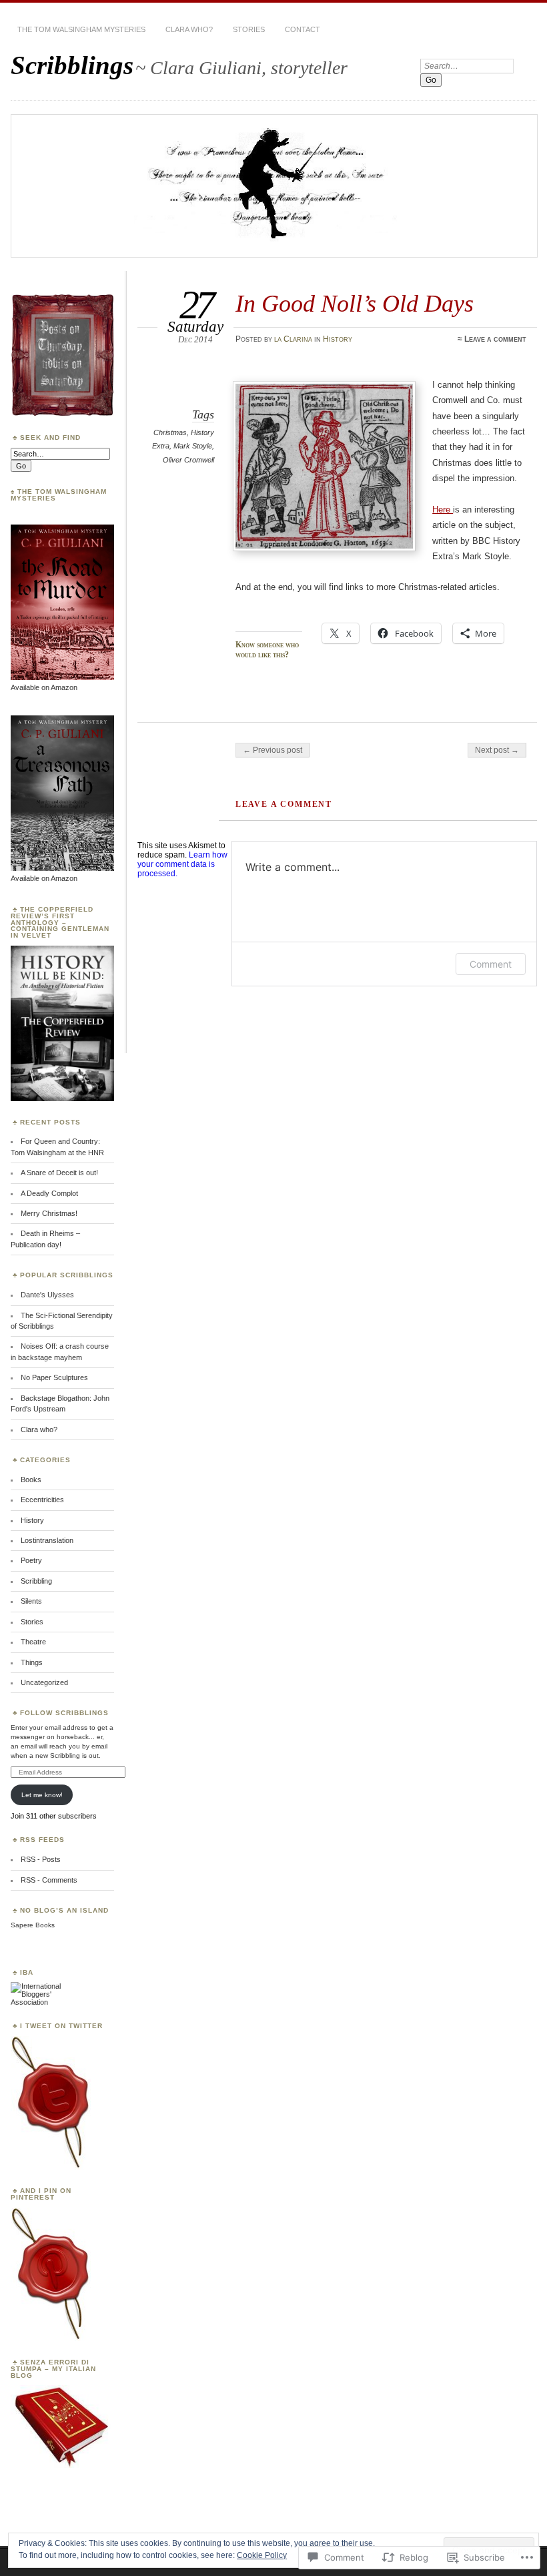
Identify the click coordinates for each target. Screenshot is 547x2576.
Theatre (33, 1642)
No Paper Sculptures (54, 1377)
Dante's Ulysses (47, 1295)
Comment (491, 964)
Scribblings (72, 65)
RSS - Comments (49, 1880)
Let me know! (42, 1795)
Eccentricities (42, 1500)
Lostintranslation (47, 1540)
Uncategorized (44, 1682)
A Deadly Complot (49, 1193)
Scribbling (36, 1581)
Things (32, 1662)
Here (443, 510)
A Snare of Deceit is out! (59, 1173)
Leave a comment (495, 339)
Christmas (170, 432)
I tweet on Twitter (61, 2026)
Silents (31, 1601)
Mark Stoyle (193, 446)
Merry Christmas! (49, 1213)
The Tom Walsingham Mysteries (81, 29)
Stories (249, 29)
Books (31, 1480)
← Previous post (272, 750)
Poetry (31, 1560)
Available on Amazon (44, 687)
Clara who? (189, 29)
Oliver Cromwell (188, 460)
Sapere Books (33, 1925)
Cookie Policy (262, 2555)
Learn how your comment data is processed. (182, 864)
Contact (303, 29)
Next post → (497, 750)
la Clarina (293, 339)
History (338, 339)
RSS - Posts (41, 1859)
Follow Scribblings (64, 1713)
